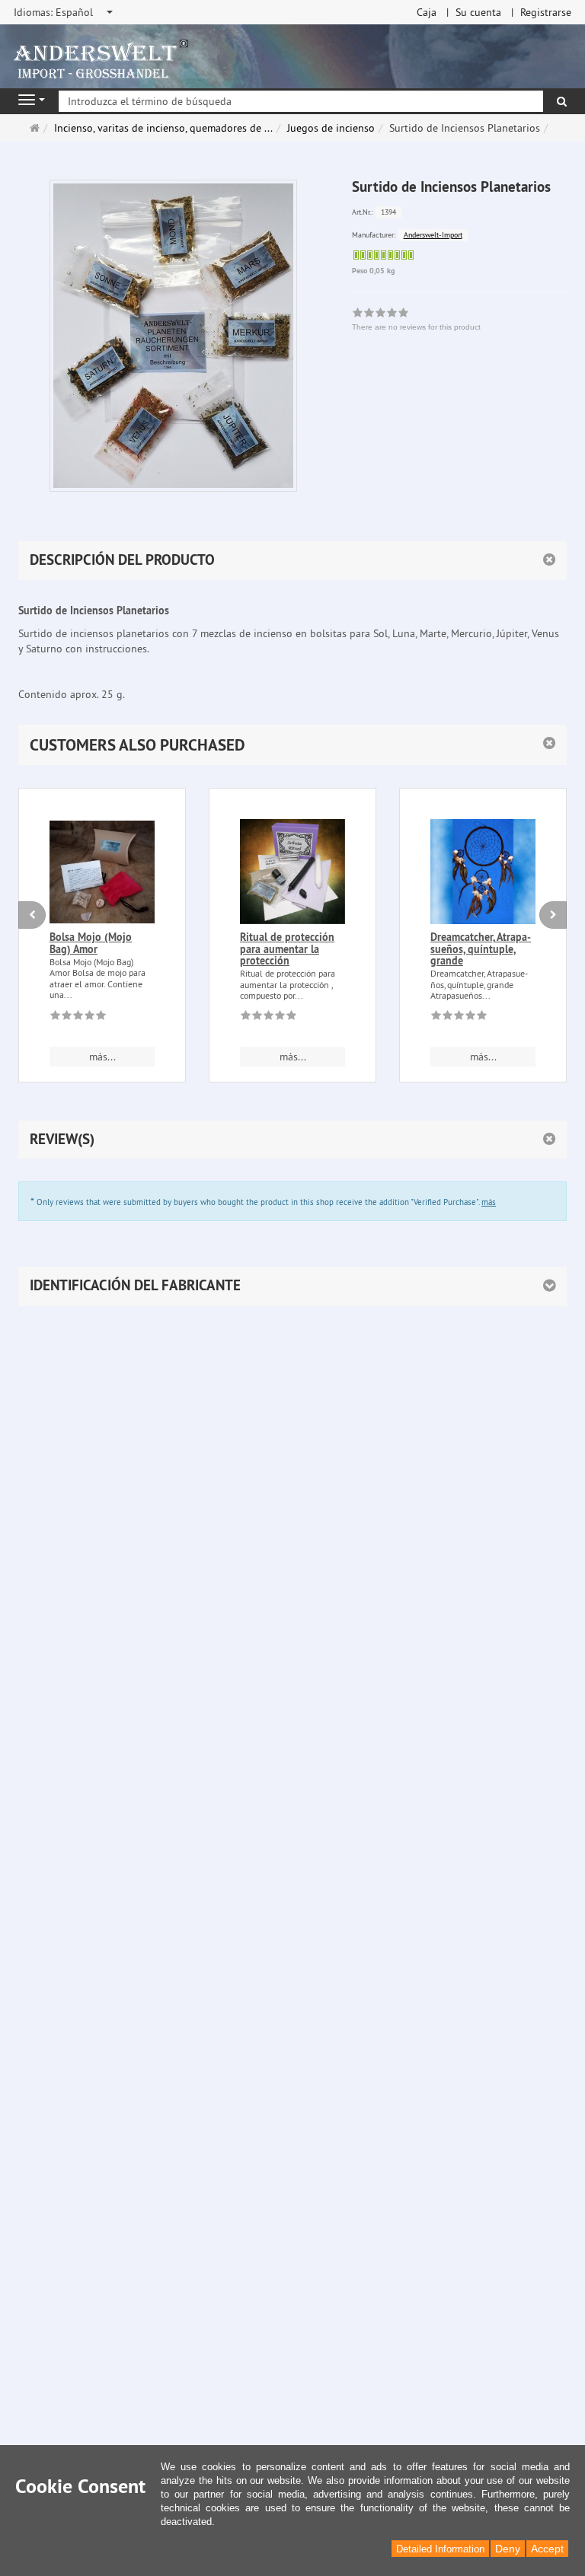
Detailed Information (440, 2549)
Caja (427, 12)
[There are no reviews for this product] (78, 1018)
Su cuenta (478, 12)
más (489, 1202)
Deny (508, 2549)
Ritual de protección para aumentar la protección (287, 949)
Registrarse (546, 12)
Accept (547, 2549)
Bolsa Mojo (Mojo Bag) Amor (91, 943)
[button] (292, 745)
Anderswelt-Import (433, 235)
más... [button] (102, 1057)
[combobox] (64, 12)
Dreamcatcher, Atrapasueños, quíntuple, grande (481, 949)
